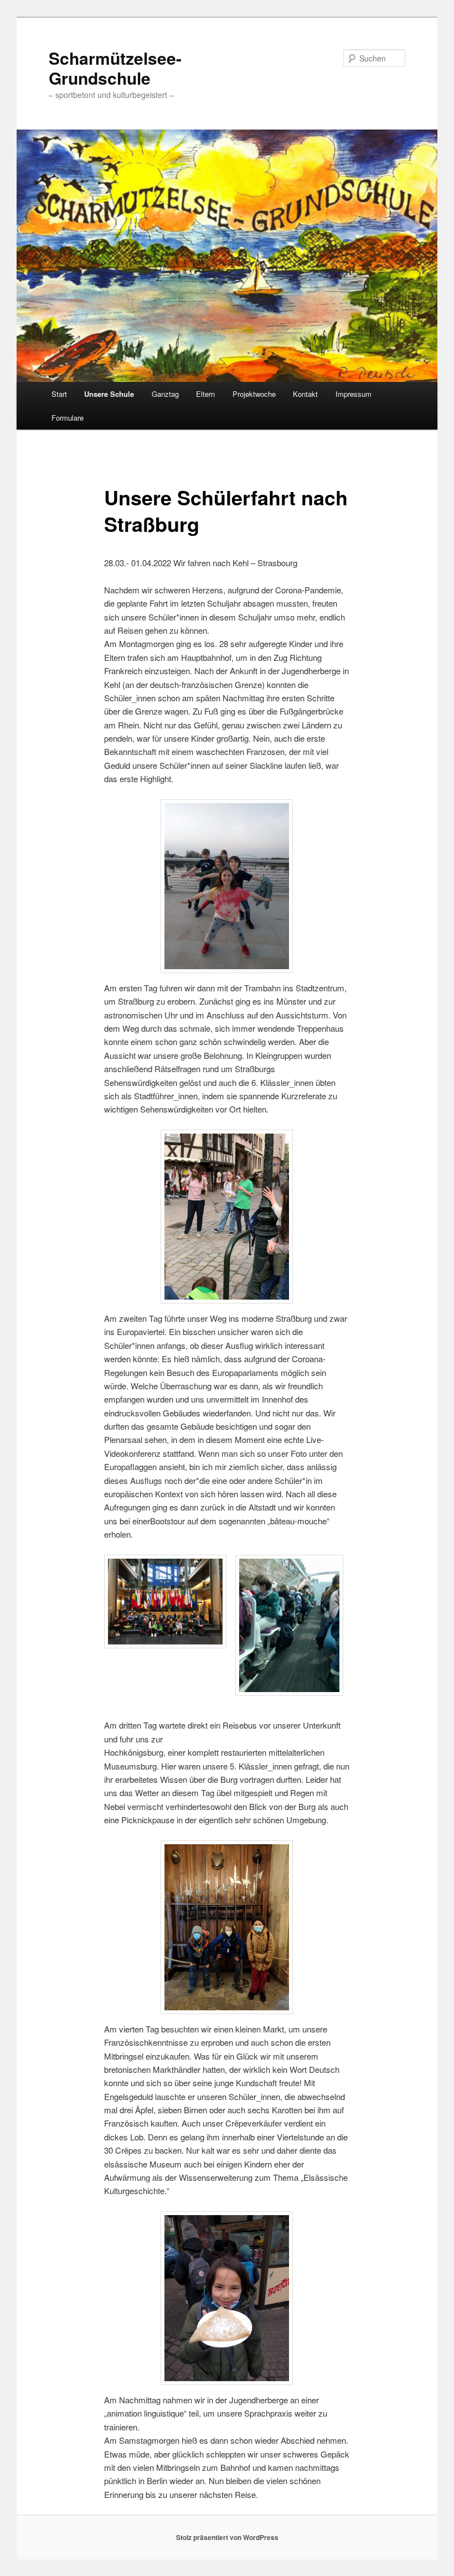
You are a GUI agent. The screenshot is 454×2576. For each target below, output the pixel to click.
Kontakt (305, 394)
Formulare (68, 418)
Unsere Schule (109, 394)
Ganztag (165, 394)
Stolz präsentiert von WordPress (227, 2537)
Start (59, 394)
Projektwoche (254, 394)
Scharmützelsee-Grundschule (115, 68)
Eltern (205, 394)
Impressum (354, 394)
